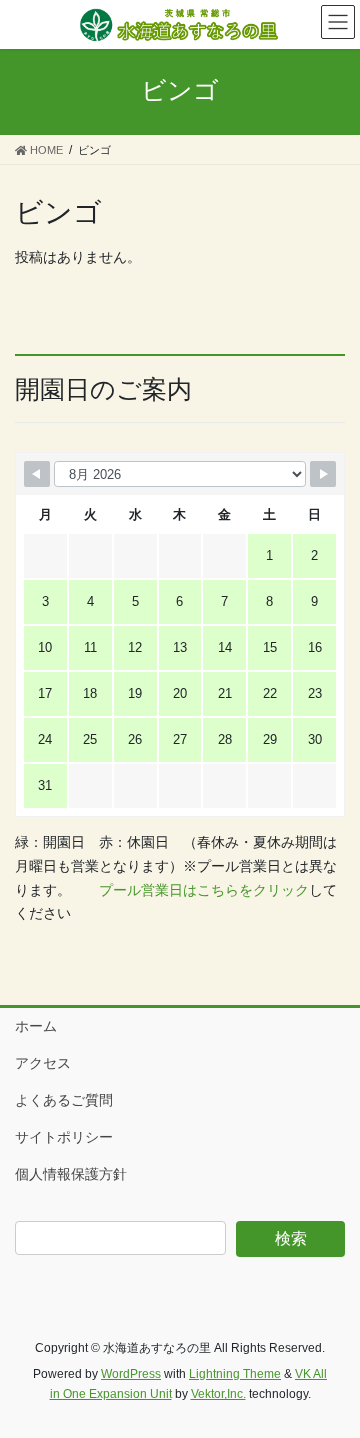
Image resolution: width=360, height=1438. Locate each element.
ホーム (36, 1026)
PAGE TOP (331, 1377)
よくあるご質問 (64, 1100)
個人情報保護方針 (71, 1174)
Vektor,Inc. (218, 1394)
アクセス (43, 1063)
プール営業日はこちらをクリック (204, 890)
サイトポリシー (64, 1137)
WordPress (131, 1374)
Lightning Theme (235, 1374)
